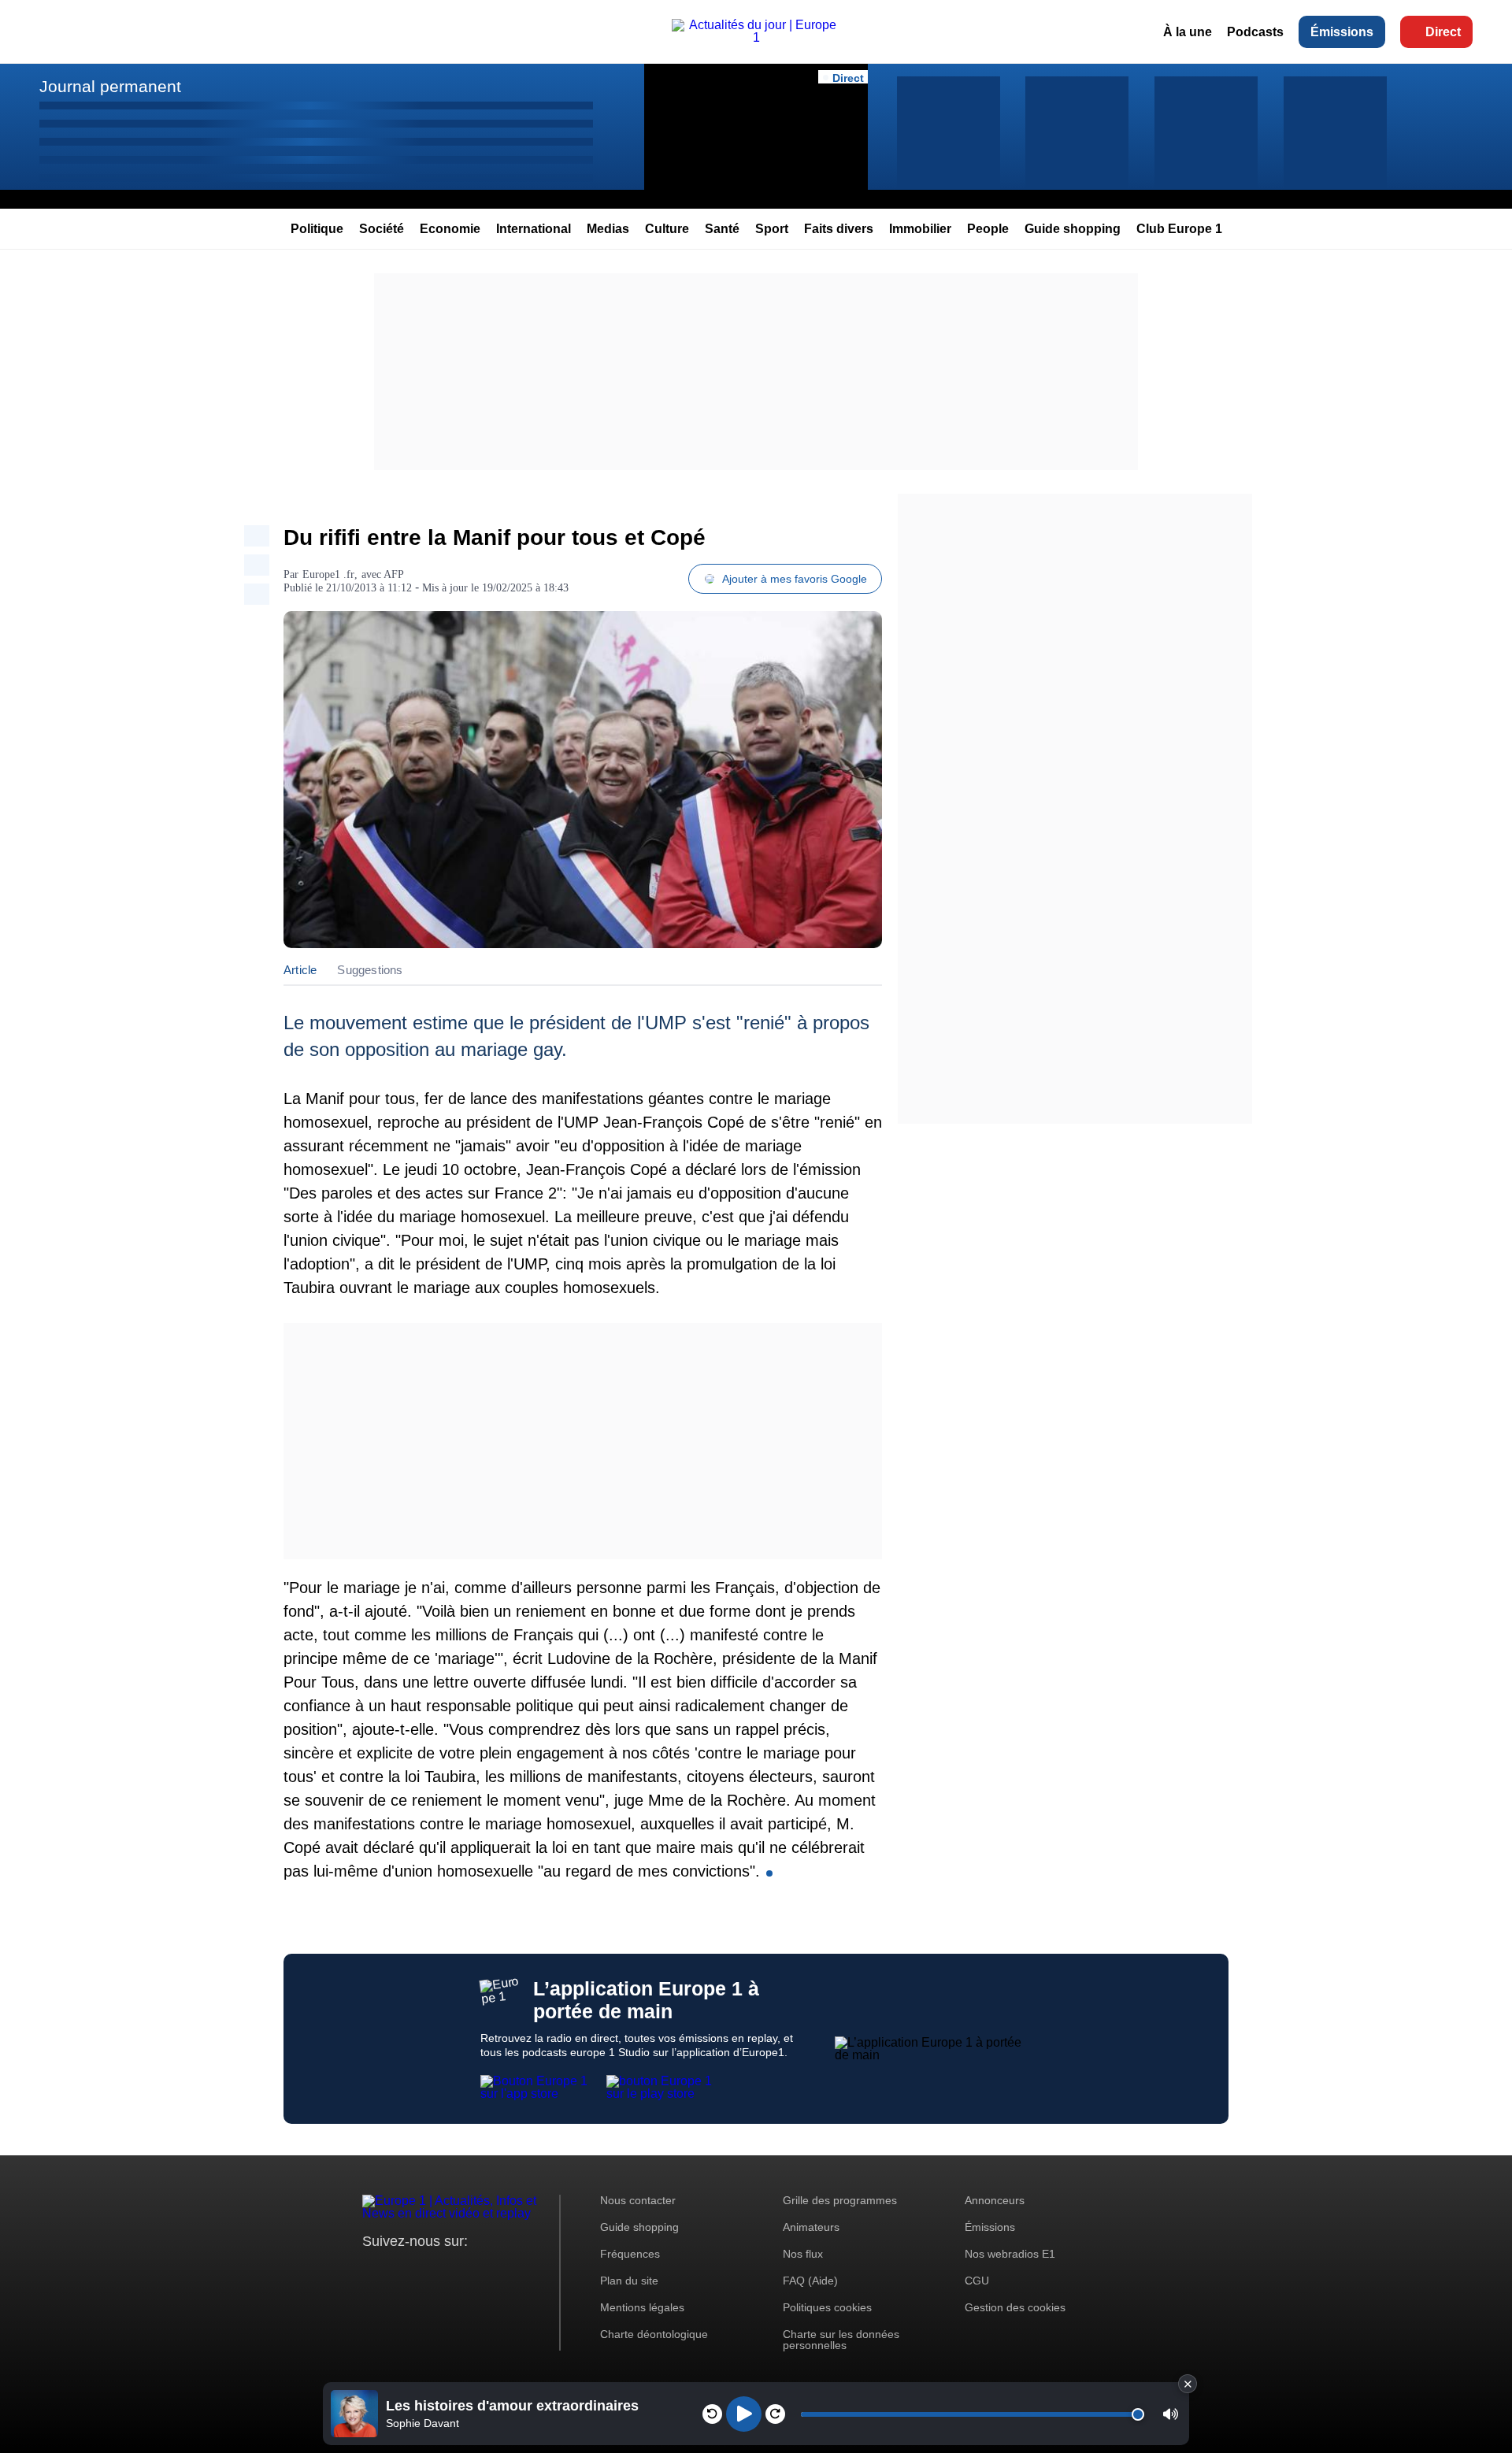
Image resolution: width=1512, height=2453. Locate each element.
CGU (977, 2281)
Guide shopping (1073, 229)
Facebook (426, 2271)
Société (382, 229)
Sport (772, 229)
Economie (450, 229)
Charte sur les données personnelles (841, 2340)
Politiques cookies (827, 2307)
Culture (667, 229)
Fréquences (630, 2254)
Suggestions (370, 970)
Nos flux (803, 2254)
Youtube (452, 2271)
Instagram (399, 2271)
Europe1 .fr (328, 574)
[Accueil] (756, 37)
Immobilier (920, 229)
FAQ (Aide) (810, 2281)
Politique (317, 229)
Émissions (1342, 32)
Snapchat (479, 2271)
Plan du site (629, 2281)
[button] (1171, 2414)
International (534, 229)
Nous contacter (638, 2200)
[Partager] (257, 536)
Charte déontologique (654, 2334)
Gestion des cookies (1015, 2307)
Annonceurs (995, 2200)
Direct (1443, 32)
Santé (722, 229)
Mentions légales (642, 2307)
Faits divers (839, 229)
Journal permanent (110, 86)
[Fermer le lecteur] (1188, 2384)
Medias (608, 229)
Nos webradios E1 (1010, 2254)
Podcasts (1255, 32)
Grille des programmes (840, 2200)
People (988, 229)
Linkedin (506, 2271)
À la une (1188, 32)
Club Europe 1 (1179, 229)
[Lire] (744, 2414)
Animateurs (811, 2227)
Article (300, 970)
